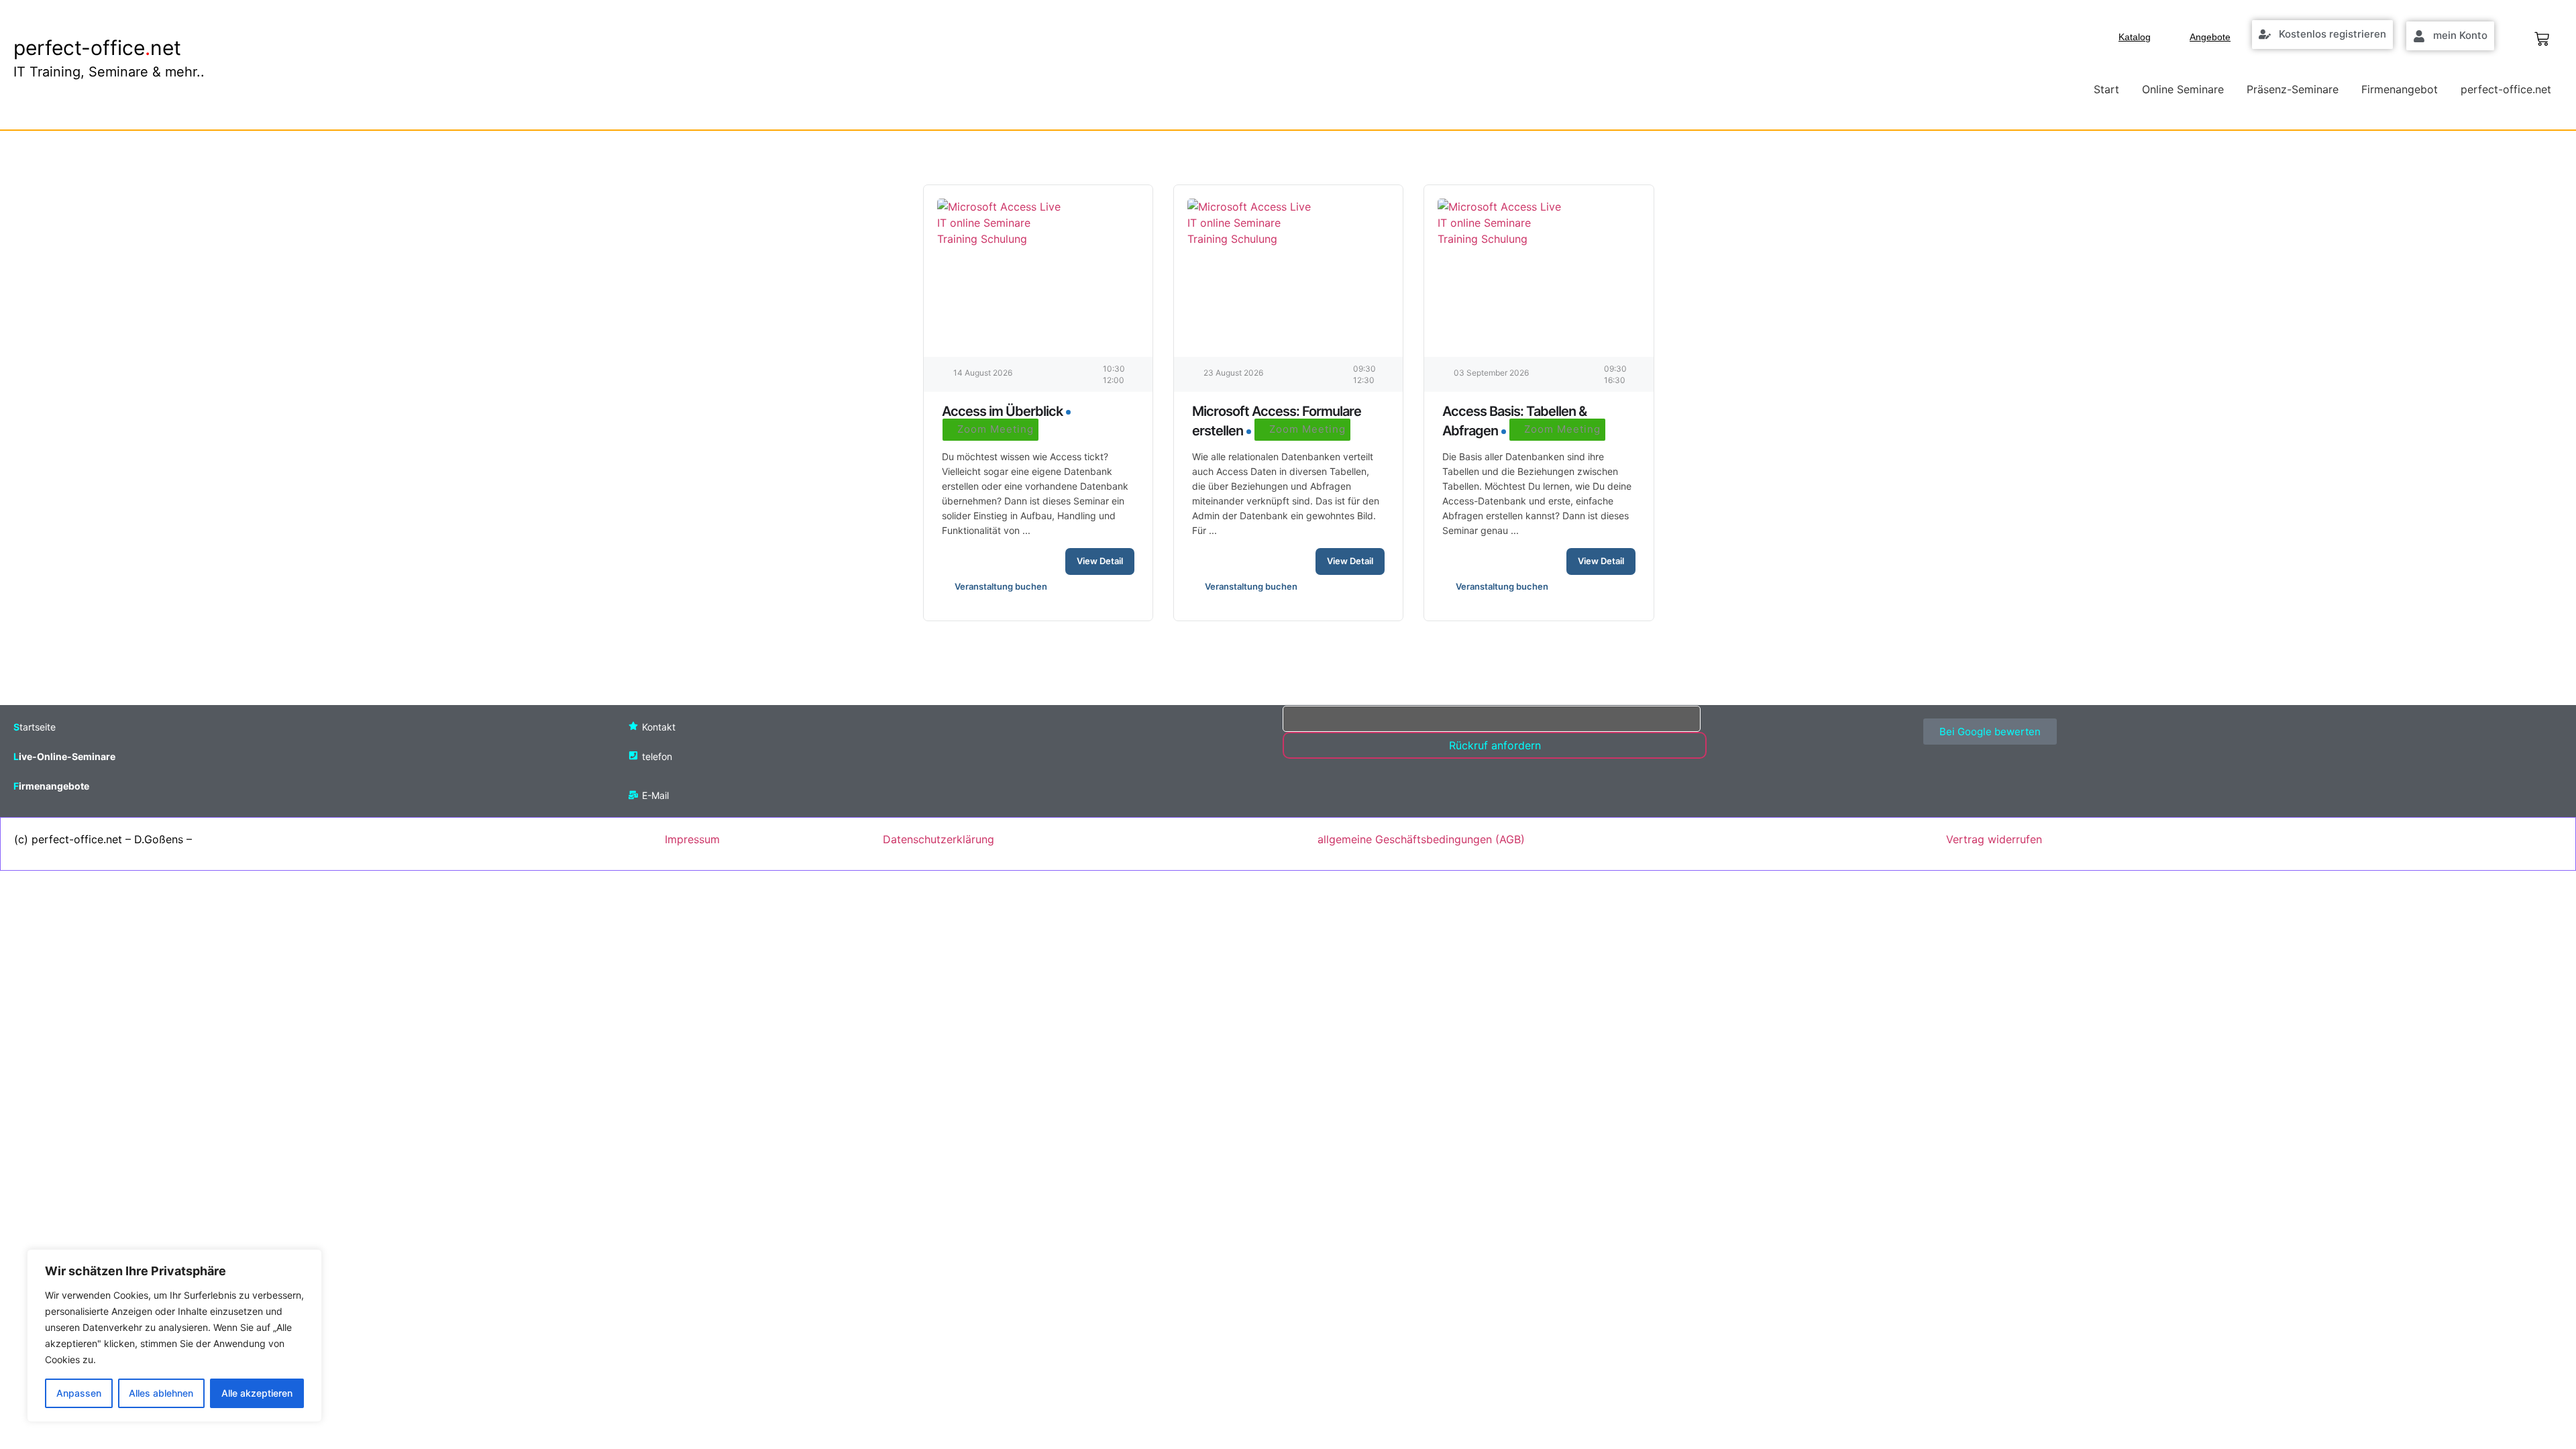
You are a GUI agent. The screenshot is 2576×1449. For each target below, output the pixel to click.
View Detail (1100, 561)
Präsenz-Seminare (2293, 89)
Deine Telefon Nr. (1326, 697)
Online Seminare (2183, 89)
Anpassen (79, 1393)
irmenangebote (54, 786)
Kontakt (659, 727)
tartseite (38, 727)
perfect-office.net (2506, 89)
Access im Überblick (1002, 411)
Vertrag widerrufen (1994, 839)
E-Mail (655, 795)
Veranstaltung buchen (1001, 586)
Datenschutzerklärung (938, 839)
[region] (174, 1336)
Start (2106, 89)
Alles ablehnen (161, 1393)
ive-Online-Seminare (67, 756)
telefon (657, 756)
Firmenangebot (2400, 89)
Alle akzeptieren (257, 1393)
